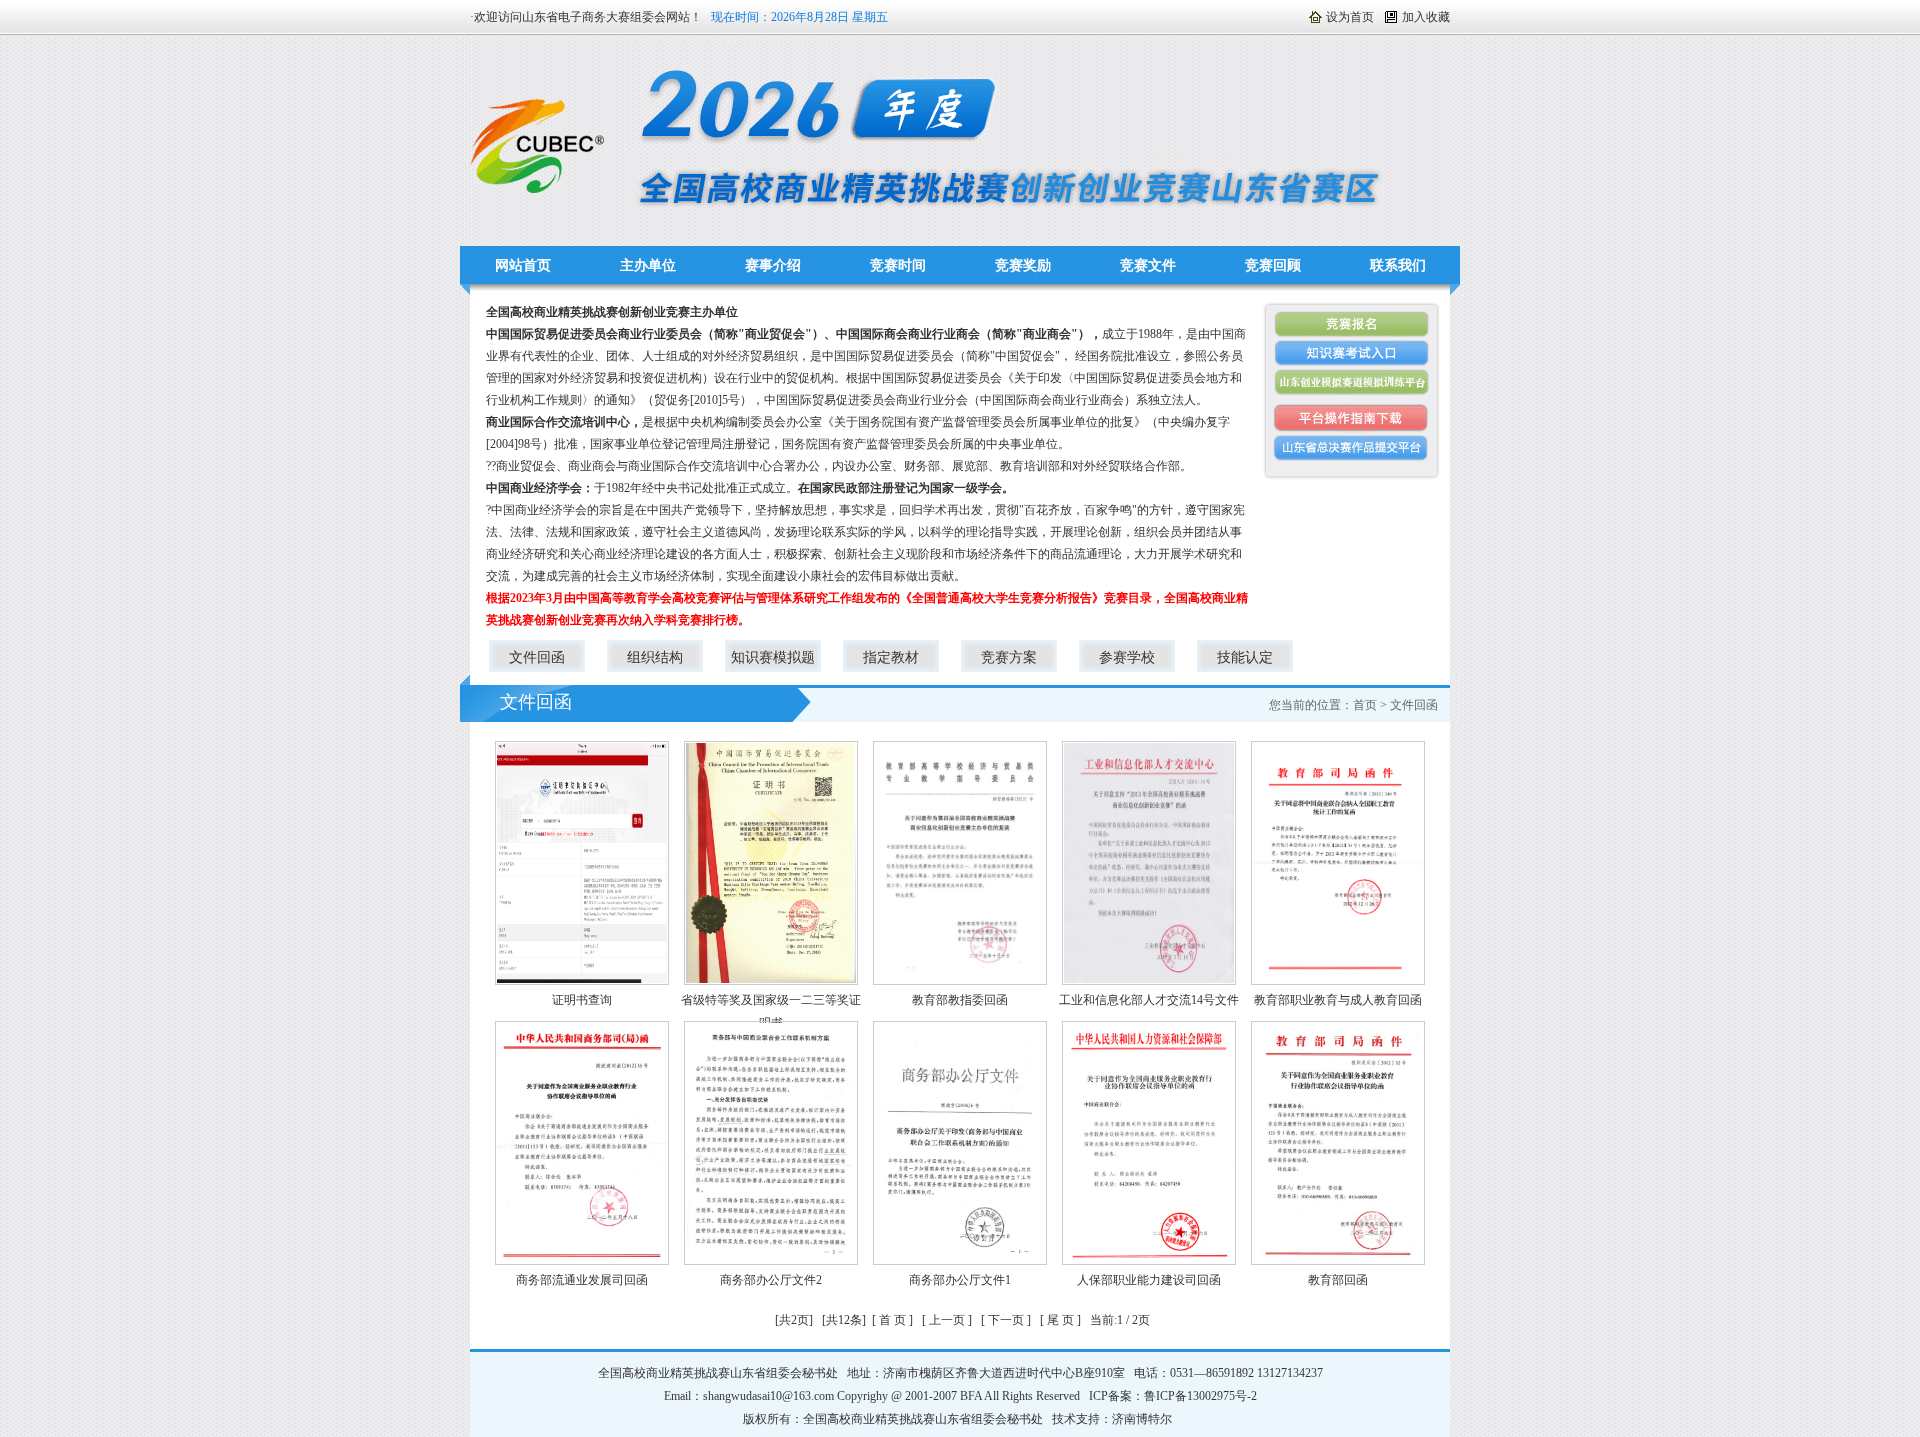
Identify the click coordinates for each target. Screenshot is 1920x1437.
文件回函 (537, 657)
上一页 (947, 1320)
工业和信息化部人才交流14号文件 (1149, 1000)
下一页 (1006, 1320)
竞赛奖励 (1023, 265)
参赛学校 (1127, 657)
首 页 (892, 1320)
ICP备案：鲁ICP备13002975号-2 (1173, 1396)
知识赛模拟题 (773, 657)
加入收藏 (1426, 17)
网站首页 (523, 265)
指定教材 (891, 657)
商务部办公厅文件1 (960, 1280)
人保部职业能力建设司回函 (1149, 1280)
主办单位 (648, 265)
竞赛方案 (1009, 657)
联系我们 (1398, 265)
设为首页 (1350, 17)
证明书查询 (582, 1000)
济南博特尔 (1142, 1419)
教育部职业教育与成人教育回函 (1338, 1000)
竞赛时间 (898, 265)
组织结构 (655, 657)
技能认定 (1245, 657)
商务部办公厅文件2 (771, 1280)
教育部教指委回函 (960, 1000)
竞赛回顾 (1273, 265)
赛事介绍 (773, 265)
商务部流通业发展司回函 (582, 1280)
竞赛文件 (1148, 265)
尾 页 (1060, 1320)
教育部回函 (1338, 1280)
